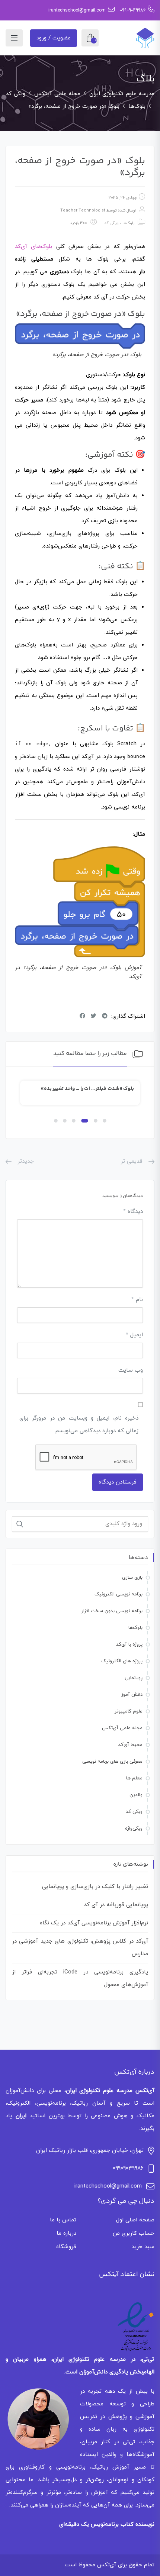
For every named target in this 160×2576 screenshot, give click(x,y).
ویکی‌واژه (134, 1828)
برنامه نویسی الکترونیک (119, 1594)
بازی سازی (132, 1578)
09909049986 (133, 10)
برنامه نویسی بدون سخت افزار (112, 1611)
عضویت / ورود (54, 38)
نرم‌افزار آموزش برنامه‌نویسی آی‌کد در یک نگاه (94, 1923)
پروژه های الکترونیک (122, 1661)
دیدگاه (133, 1212)
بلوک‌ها (128, 223)
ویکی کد (111, 223)
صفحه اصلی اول (135, 2220)
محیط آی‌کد (130, 1745)
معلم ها (134, 1778)
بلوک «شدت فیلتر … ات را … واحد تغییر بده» (88, 1089)
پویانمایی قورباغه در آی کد (116, 1905)
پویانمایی (134, 1678)
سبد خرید (143, 2247)
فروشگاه (66, 2247)
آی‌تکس (107, 2565)
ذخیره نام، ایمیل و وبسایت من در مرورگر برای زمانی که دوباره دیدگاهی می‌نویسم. (79, 1425)
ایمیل (134, 1335)
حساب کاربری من (134, 2233)
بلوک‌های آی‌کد (33, 247)
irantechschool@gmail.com (77, 10)
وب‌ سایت (131, 1370)
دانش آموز (132, 1695)
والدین (136, 1795)
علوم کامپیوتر (129, 1711)
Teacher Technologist (83, 210)
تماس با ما (63, 2220)
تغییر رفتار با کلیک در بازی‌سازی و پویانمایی (95, 1887)
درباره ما (66, 2233)
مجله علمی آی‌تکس (122, 1728)
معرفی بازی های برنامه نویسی (112, 1762)
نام (137, 1300)
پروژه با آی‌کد (129, 1644)
